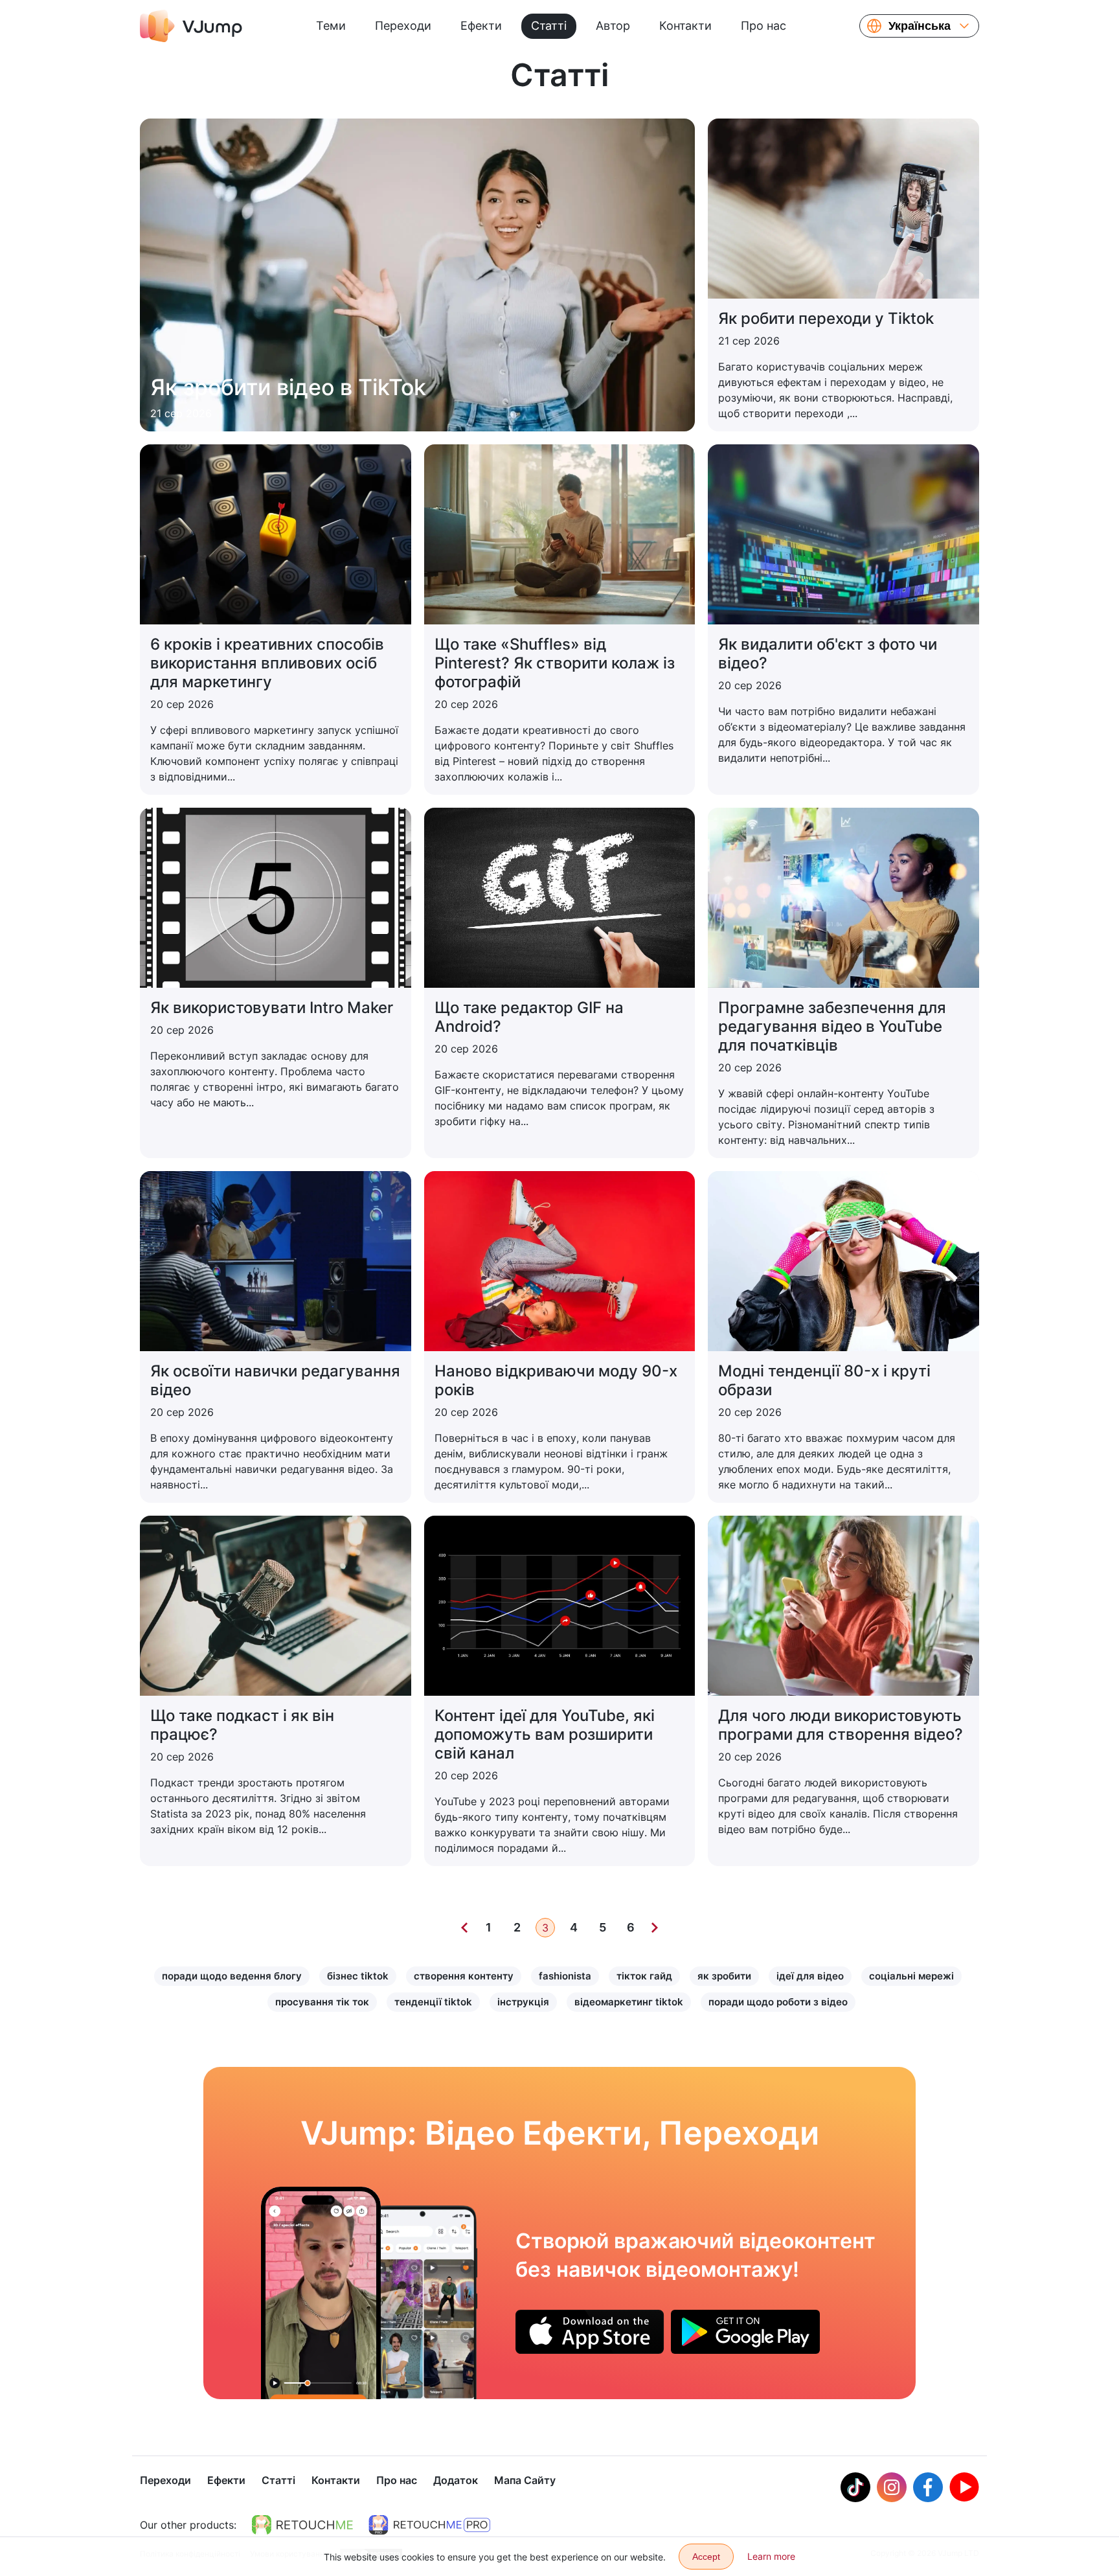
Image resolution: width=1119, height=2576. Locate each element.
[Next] (655, 1928)
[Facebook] (928, 2487)
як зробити (724, 1976)
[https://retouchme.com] (302, 2525)
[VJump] (191, 26)
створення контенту (464, 1976)
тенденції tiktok (433, 2002)
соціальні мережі (911, 1976)
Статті (549, 26)
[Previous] (464, 1928)
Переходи (403, 26)
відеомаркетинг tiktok (629, 2002)
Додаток (456, 2480)
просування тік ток (322, 2002)
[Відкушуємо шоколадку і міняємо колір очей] (321, 2293)
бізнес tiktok (358, 1976)
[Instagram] (892, 2487)
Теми (331, 26)
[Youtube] (964, 2487)
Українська (920, 26)
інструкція (523, 2002)
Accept (706, 2557)
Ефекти (481, 26)
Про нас (763, 26)
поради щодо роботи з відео (778, 2002)
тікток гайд (644, 1976)
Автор (613, 26)
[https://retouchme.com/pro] (429, 2525)
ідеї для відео (810, 1976)
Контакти (685, 26)
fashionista (565, 1976)
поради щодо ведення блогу (232, 1976)
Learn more (771, 2556)
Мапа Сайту (525, 2480)
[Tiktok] (855, 2487)
